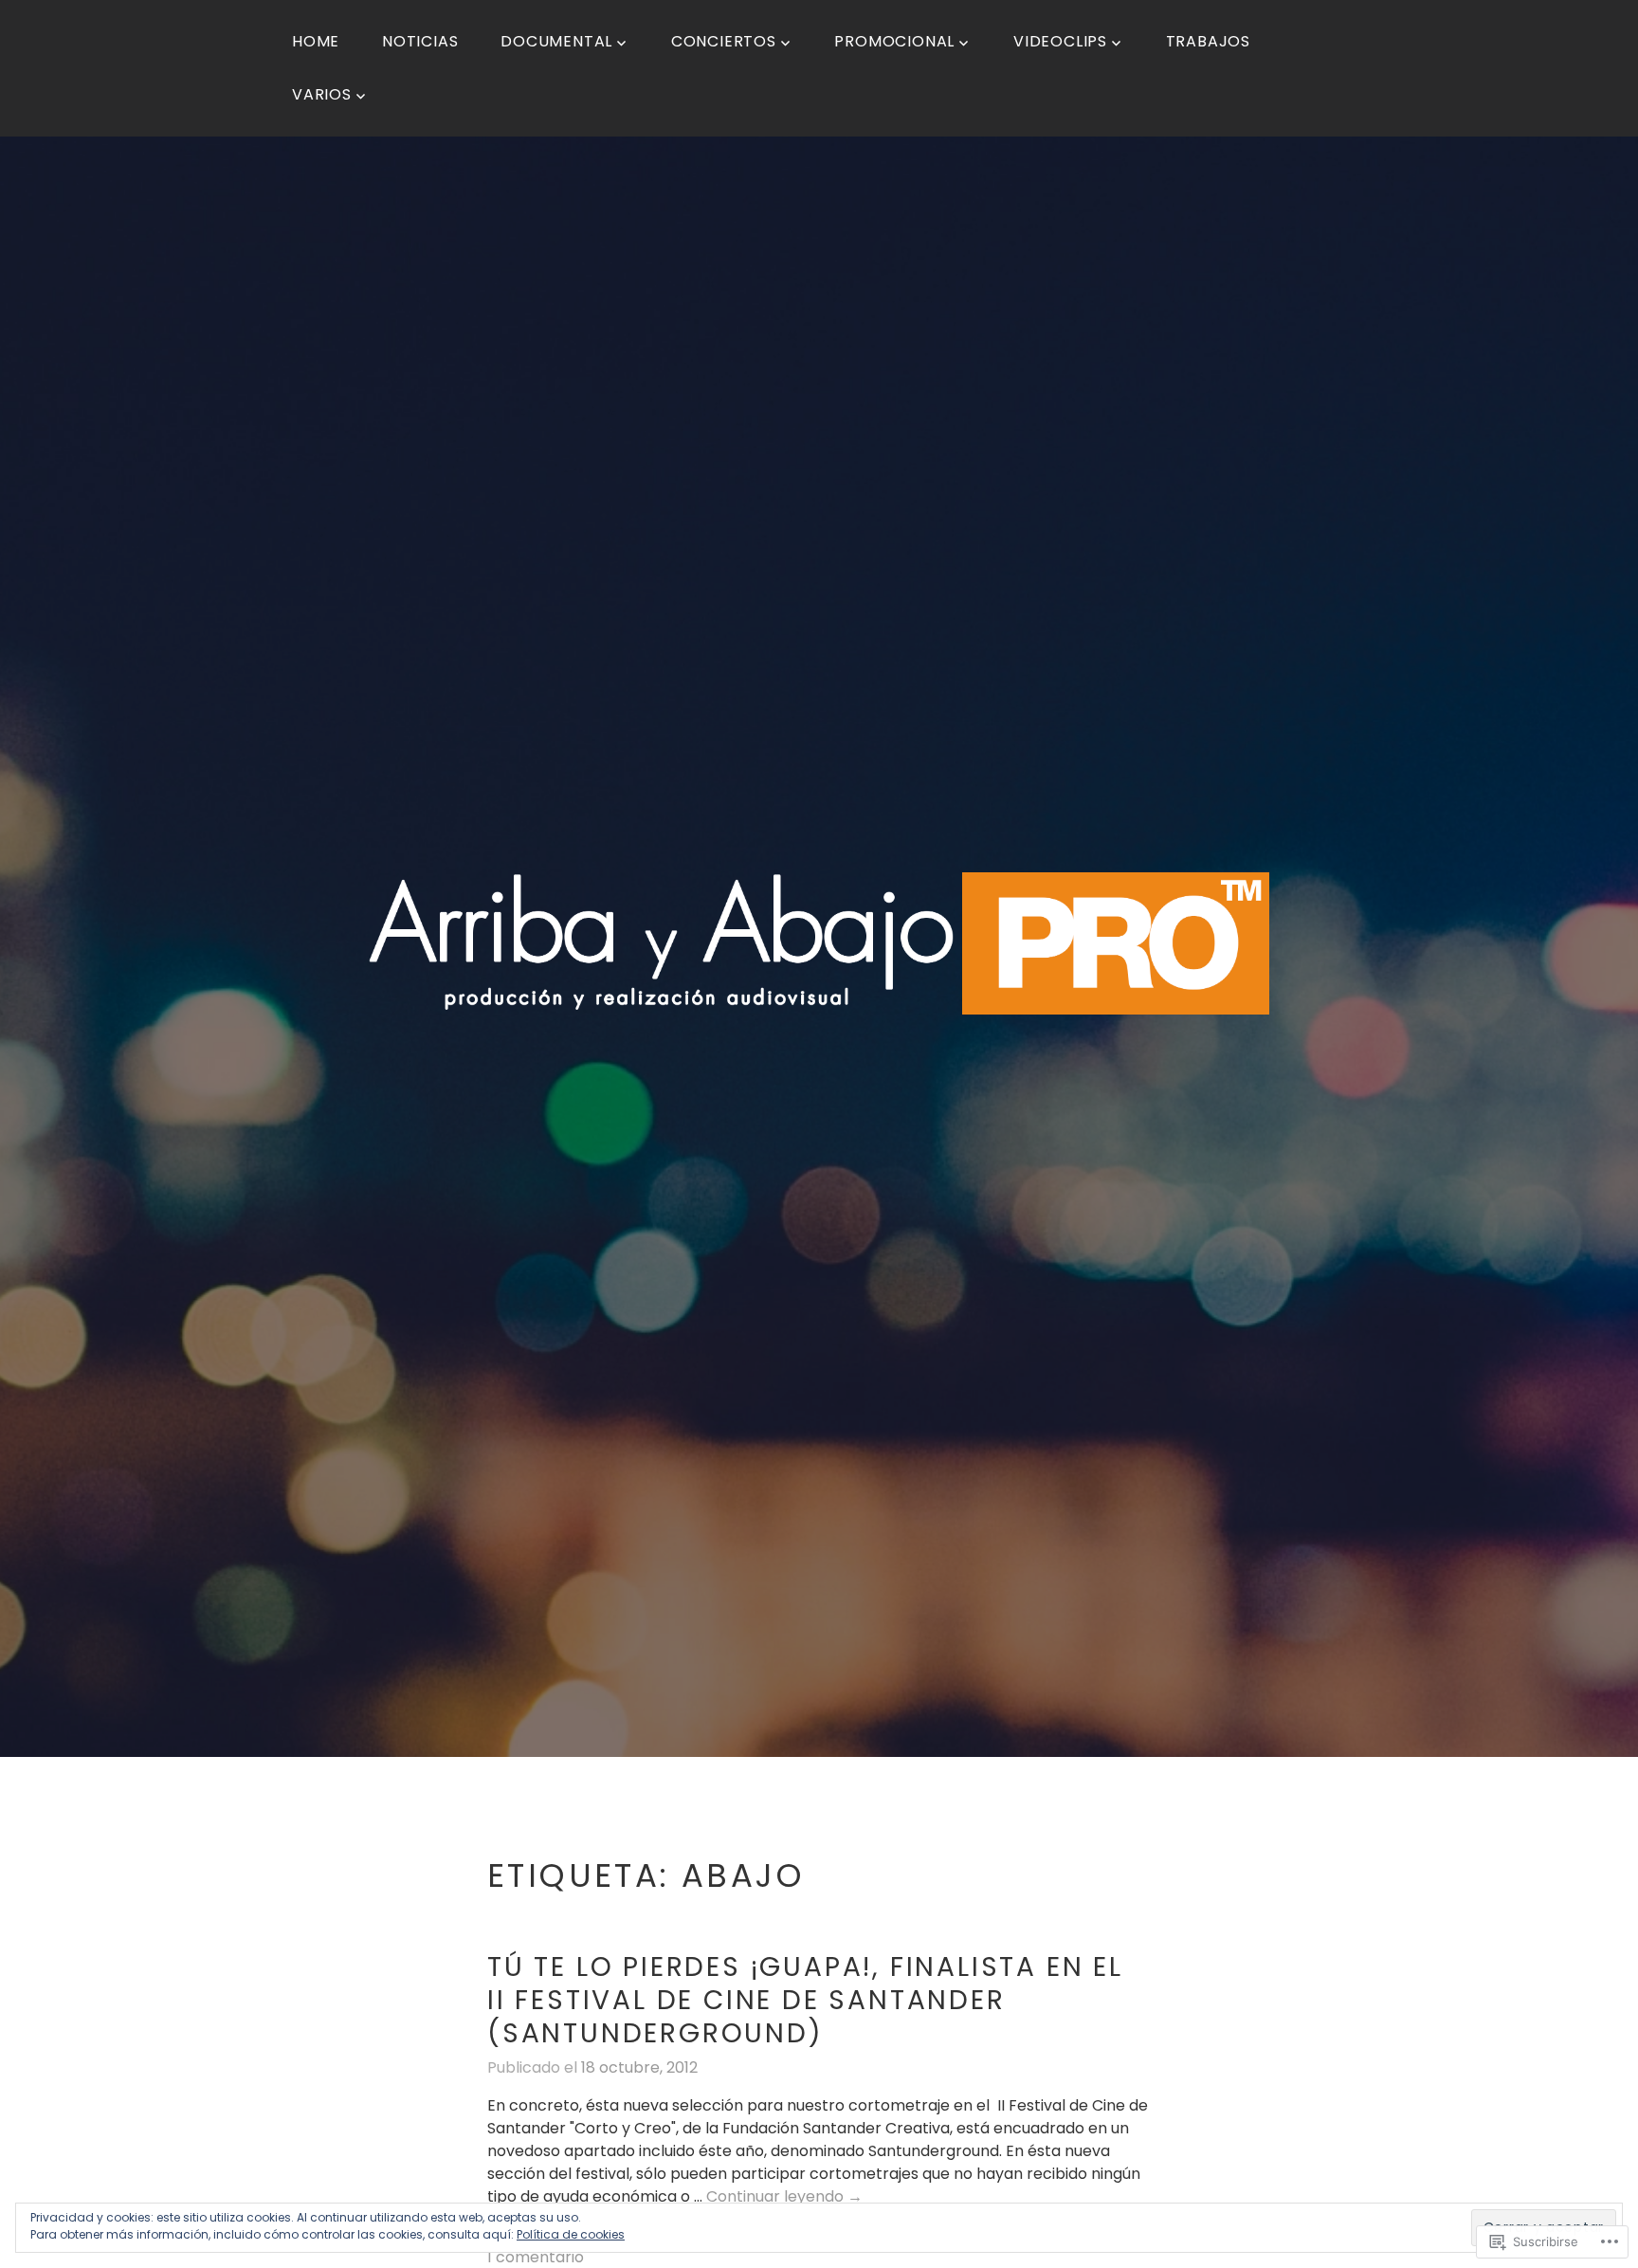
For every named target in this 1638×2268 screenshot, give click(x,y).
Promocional (894, 41)
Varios (322, 94)
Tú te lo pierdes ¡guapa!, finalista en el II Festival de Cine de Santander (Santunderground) (805, 2000)
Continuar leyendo (784, 2197)
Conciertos (724, 41)
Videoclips (1060, 41)
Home (316, 41)
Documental (556, 41)
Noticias (420, 41)
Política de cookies (571, 2234)
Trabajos (1208, 41)
